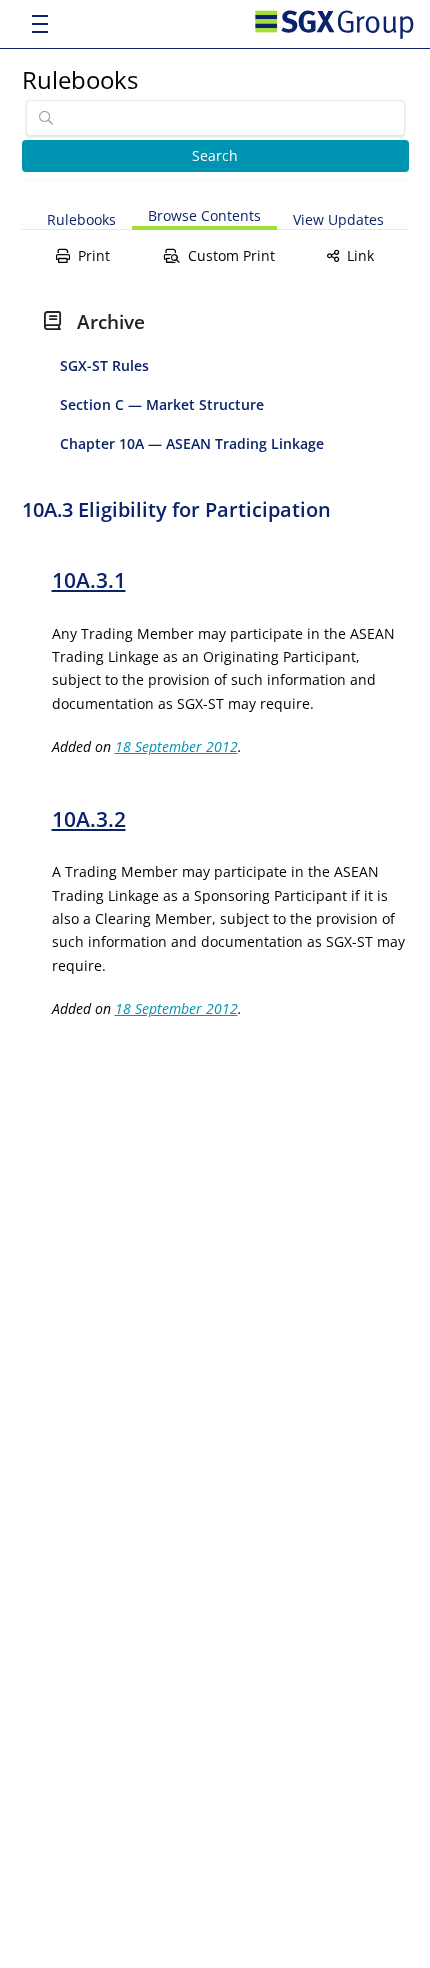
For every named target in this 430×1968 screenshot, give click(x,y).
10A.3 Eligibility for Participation (176, 509)
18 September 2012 (176, 746)
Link (360, 255)
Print (94, 255)
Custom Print (231, 255)
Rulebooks (80, 79)
